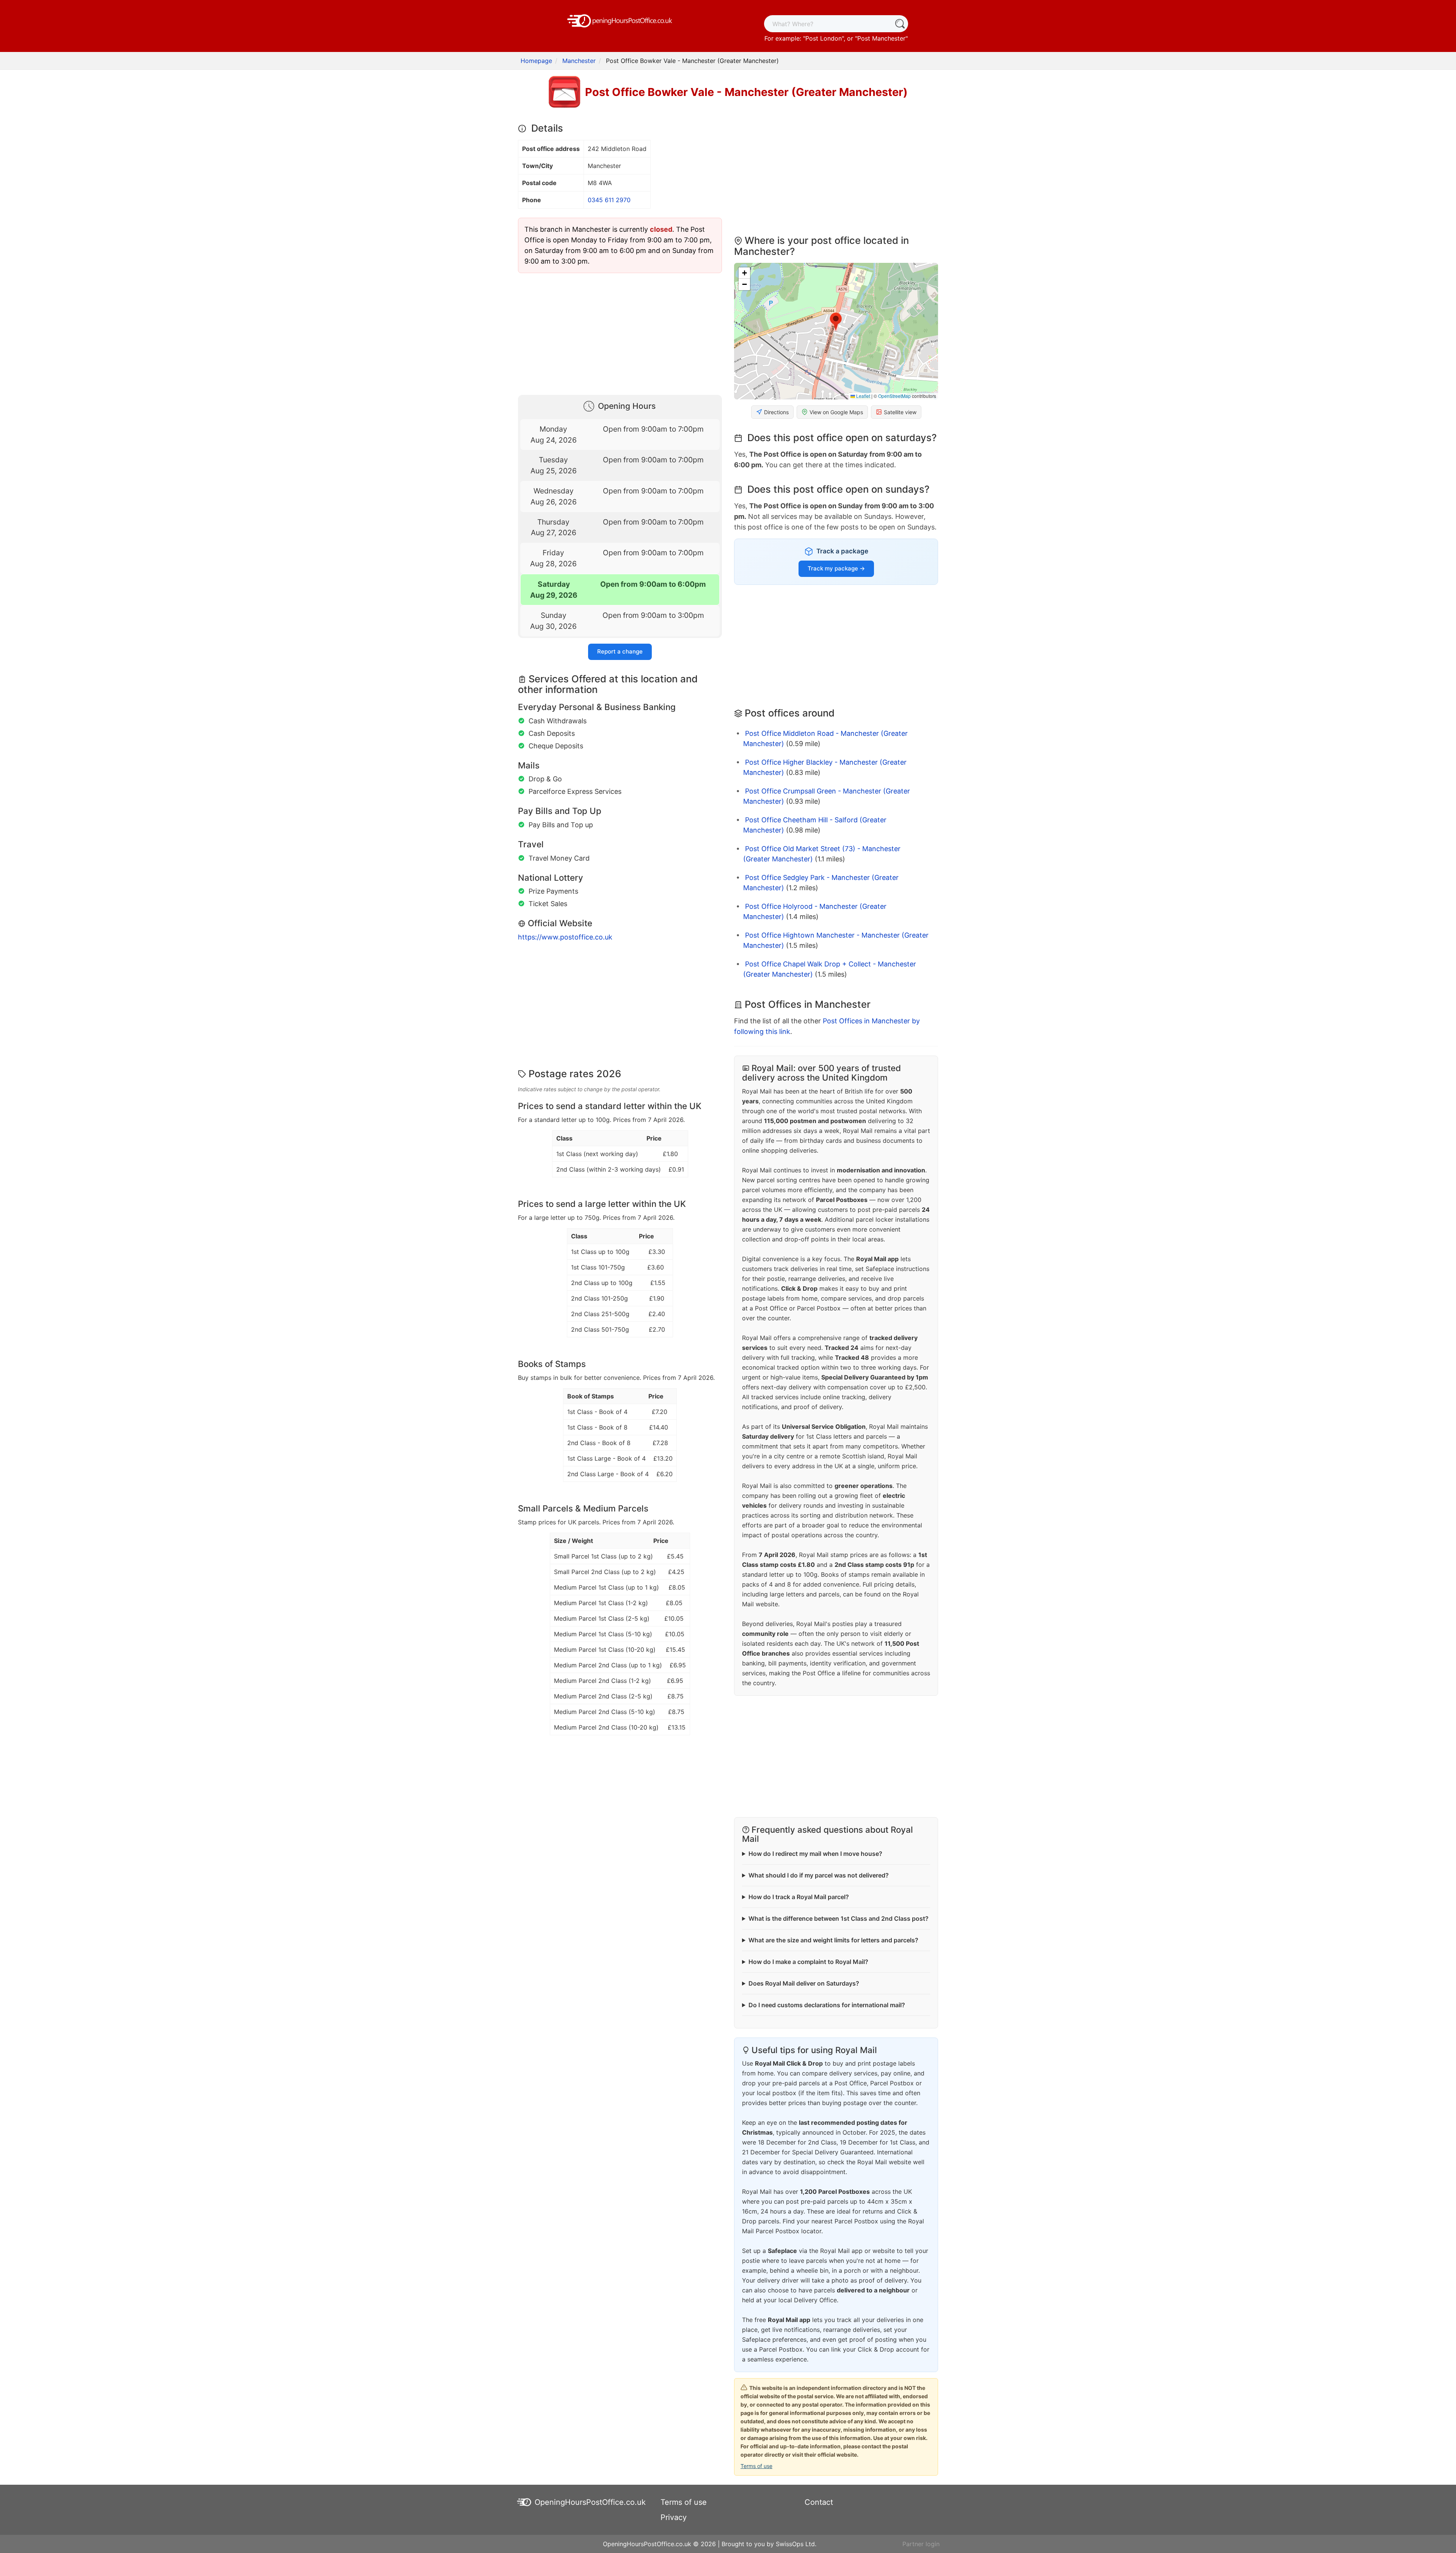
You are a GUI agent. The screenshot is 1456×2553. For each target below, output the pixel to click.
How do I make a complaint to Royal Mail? (808, 1962)
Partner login (921, 2544)
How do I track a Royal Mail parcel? (799, 1897)
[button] (836, 322)
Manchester (579, 61)
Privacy (674, 2517)
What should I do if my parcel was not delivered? (819, 1875)
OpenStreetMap (894, 396)
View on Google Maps (836, 412)
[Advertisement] (620, 332)
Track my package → (836, 568)
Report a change (620, 651)
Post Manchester (881, 38)
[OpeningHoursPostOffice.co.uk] (620, 20)
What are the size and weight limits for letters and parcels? (833, 1940)
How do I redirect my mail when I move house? (815, 1854)
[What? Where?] (900, 24)
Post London (824, 38)
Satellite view (900, 412)
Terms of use (756, 2466)
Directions (776, 412)
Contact (819, 2502)
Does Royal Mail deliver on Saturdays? (804, 1983)
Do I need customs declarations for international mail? (827, 2005)
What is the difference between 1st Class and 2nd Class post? (839, 1918)
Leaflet (863, 396)
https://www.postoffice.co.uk (565, 937)
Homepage (536, 61)
